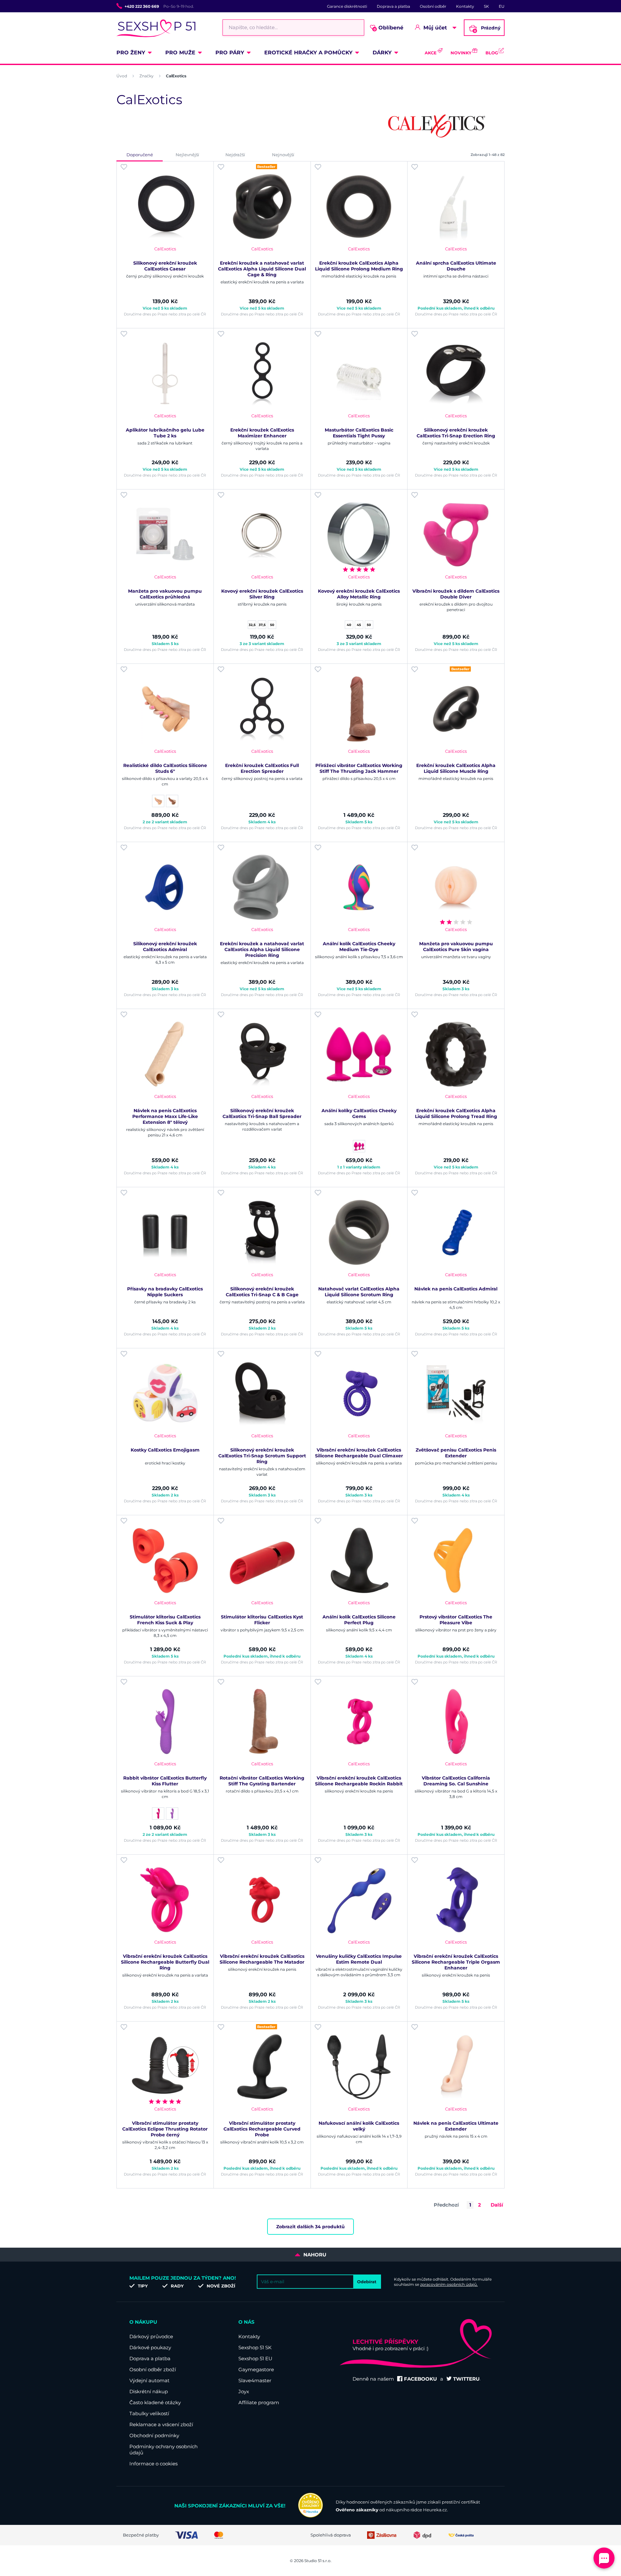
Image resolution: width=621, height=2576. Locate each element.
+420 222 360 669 (142, 6)
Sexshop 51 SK (255, 2347)
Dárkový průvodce (151, 2336)
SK (486, 6)
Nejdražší (235, 155)
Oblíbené (389, 28)
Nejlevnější (187, 155)
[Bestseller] (262, 207)
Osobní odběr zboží (153, 2369)
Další (497, 2205)
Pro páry (230, 53)
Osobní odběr (433, 6)
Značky (147, 76)
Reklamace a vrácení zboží (161, 2424)
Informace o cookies (153, 2464)
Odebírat (367, 2282)
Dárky (382, 53)
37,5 (262, 625)
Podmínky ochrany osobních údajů (163, 2450)
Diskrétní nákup (149, 2391)
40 (349, 625)
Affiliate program (259, 2402)
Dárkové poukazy (150, 2347)
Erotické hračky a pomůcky (308, 53)
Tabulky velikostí (149, 2413)
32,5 (252, 625)
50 (272, 625)
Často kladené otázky (155, 2402)
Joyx (244, 2391)
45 (359, 625)
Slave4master (255, 2380)
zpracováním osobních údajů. (449, 2284)
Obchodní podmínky (154, 2435)
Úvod (122, 76)
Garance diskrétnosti (347, 6)
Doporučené (140, 155)
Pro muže (180, 53)
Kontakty (465, 6)
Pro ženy (131, 53)
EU (502, 6)
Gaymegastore (256, 2369)
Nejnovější (283, 155)
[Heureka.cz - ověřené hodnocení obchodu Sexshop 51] (310, 2516)
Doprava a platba (393, 6)
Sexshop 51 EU (255, 2358)
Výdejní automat (149, 2380)
